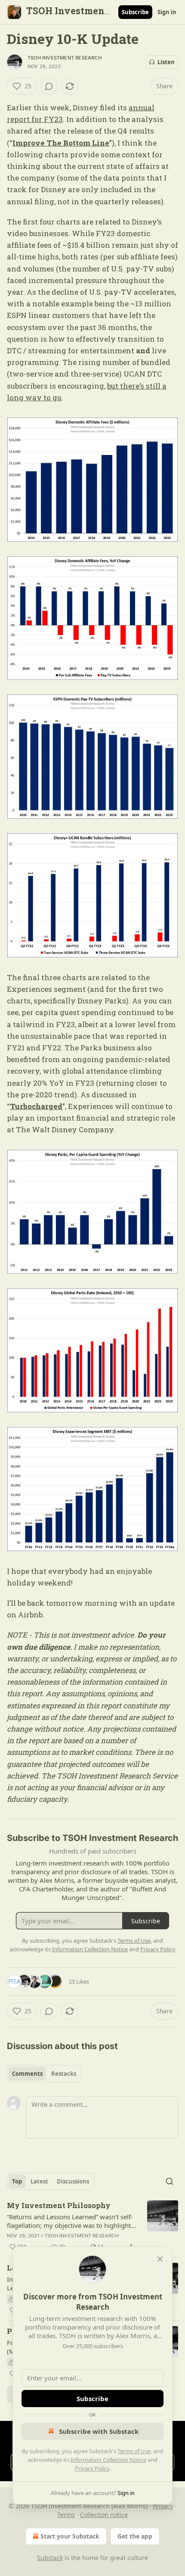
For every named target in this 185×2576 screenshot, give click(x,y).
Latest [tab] (39, 2181)
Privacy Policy (92, 2468)
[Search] (170, 2181)
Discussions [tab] (73, 2181)
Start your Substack (70, 2536)
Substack (50, 2558)
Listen (166, 62)
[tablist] (44, 2074)
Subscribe (135, 12)
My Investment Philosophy (59, 2205)
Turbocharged (36, 1106)
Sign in (167, 12)
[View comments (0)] (49, 86)
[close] (160, 2259)
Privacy (163, 2506)
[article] (92, 2226)
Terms (66, 2515)
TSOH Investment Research (65, 58)
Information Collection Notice (108, 2460)
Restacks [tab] (64, 2074)
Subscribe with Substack (99, 2431)
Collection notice (104, 2515)
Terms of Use (134, 2451)
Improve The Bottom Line (61, 143)
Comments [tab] (27, 2074)
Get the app (135, 2536)
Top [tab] (17, 2181)
